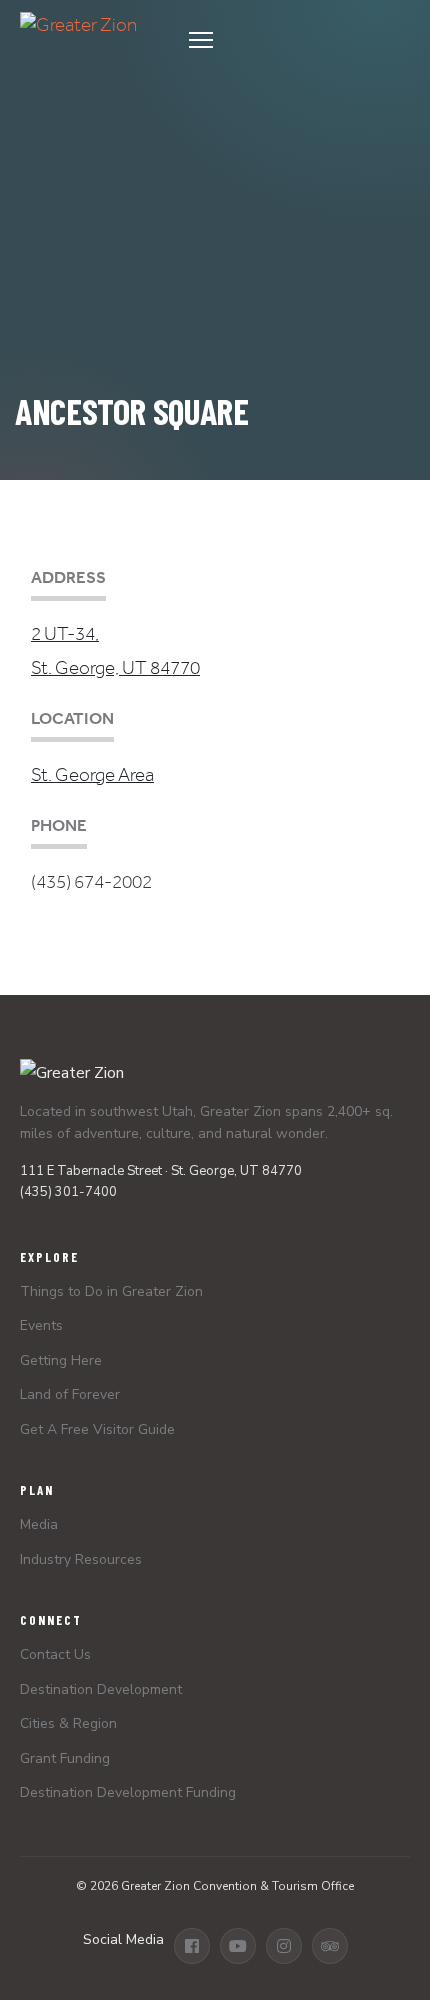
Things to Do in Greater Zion (111, 1291)
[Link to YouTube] (238, 1946)
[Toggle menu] (293, 40)
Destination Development (101, 1689)
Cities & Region (68, 1723)
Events (41, 1325)
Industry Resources (81, 1559)
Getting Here (61, 1360)
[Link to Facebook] (192, 1946)
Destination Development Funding (128, 1792)
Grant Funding (65, 1758)
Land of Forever (70, 1394)
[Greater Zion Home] (78, 40)
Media (39, 1524)
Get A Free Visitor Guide (97, 1429)
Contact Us (55, 1654)
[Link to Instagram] (284, 1946)
